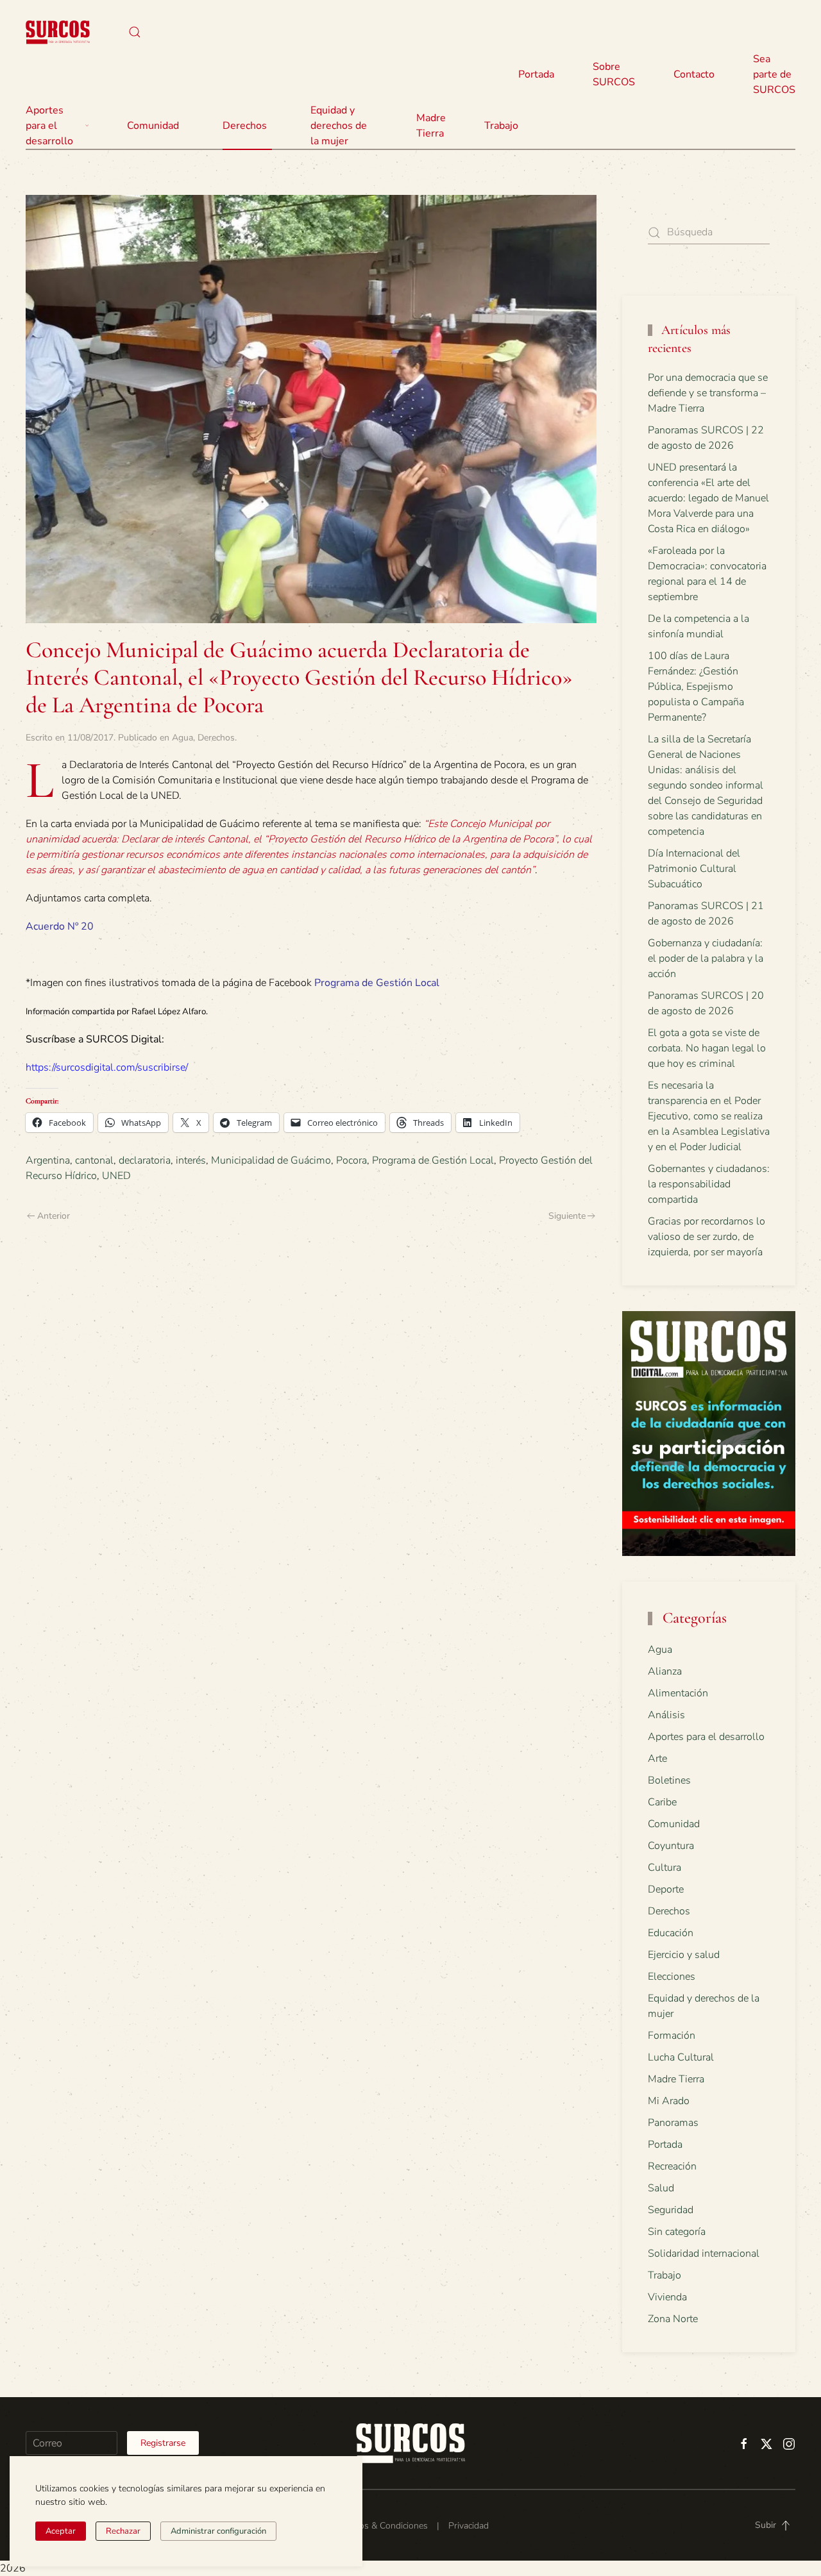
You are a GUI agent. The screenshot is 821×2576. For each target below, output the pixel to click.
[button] (135, 32)
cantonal (94, 1160)
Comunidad (674, 1824)
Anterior (54, 1216)
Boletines (669, 1780)
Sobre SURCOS (614, 74)
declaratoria (145, 1160)
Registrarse (163, 2443)
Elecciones (672, 1977)
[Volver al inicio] (58, 32)
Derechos (216, 738)
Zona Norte (673, 2319)
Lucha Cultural (681, 2057)
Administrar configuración (218, 2531)
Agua (182, 738)
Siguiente (567, 1216)
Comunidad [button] (153, 126)
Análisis (666, 1715)
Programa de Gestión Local (377, 983)
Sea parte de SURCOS (774, 74)
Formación (672, 2036)
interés (191, 1160)
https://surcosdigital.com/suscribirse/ (107, 1067)
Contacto (694, 74)
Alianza (665, 1671)
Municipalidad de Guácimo (271, 1160)
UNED (116, 1176)
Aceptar (61, 2531)
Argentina (48, 1160)
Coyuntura (671, 1846)
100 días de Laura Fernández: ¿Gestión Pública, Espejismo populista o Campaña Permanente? (696, 687)
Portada (536, 74)
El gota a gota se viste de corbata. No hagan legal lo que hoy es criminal (707, 1048)
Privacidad (469, 2526)
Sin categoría (677, 2232)
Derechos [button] (245, 126)
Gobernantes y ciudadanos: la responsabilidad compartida (709, 1184)
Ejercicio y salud (684, 1955)
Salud (661, 2188)
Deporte (666, 1889)
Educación (671, 1933)
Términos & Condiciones (380, 2526)
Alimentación (678, 1693)
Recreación (672, 2166)
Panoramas (673, 2123)
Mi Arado (669, 2101)
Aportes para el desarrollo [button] (49, 126)
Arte (657, 1759)
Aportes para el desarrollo (706, 1737)
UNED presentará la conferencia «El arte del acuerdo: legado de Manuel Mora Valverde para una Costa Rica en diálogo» (708, 498)
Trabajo (501, 126)
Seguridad (671, 2210)
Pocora (351, 1160)
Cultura (664, 1868)
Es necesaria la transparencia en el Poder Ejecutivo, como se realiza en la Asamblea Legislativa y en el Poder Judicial (709, 1116)
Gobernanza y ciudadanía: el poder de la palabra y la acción (706, 958)
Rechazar (123, 2531)
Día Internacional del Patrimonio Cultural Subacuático (694, 869)
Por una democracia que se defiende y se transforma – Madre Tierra (708, 393)
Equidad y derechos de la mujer (339, 126)
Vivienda (667, 2297)
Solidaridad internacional (704, 2254)
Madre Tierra (431, 126)
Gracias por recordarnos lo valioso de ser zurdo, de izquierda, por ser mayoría (707, 1237)
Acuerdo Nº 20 (60, 926)
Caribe (662, 1802)
